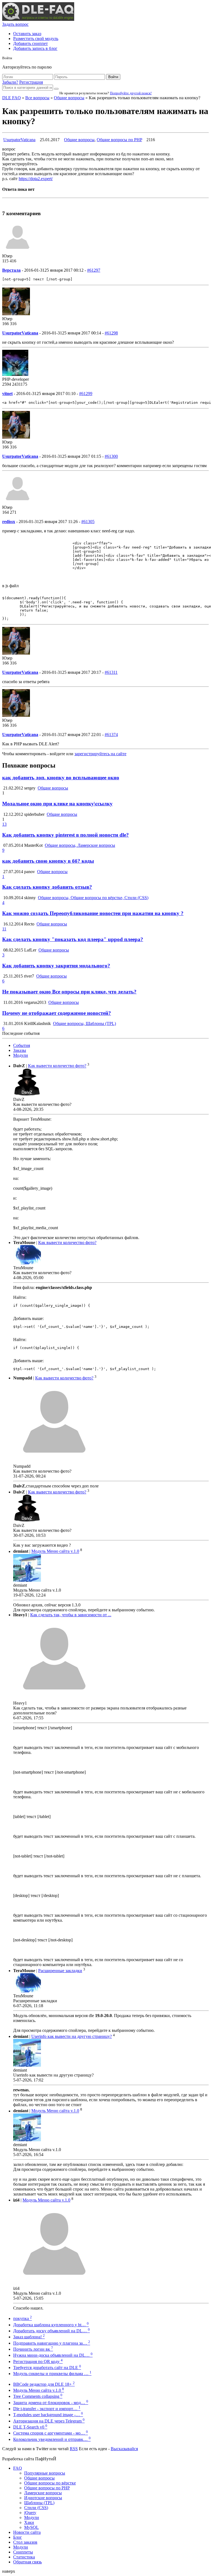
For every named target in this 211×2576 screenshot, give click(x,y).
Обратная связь (27, 2562)
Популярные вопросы (45, 2473)
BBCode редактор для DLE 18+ (44, 2384)
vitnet (7, 394)
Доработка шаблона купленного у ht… (51, 2325)
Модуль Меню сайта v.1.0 (55, 1551)
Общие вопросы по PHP (119, 140)
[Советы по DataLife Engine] (38, 19)
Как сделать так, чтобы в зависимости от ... (71, 1615)
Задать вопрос (15, 24)
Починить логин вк (33, 2349)
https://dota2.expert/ (36, 179)
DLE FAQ (12, 98)
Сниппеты (23, 2552)
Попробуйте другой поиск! (131, 93)
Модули (21, 1055)
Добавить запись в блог (35, 48)
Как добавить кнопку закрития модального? (56, 966)
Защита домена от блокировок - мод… (51, 2403)
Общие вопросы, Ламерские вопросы (80, 845)
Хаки (29, 2522)
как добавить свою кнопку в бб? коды (48, 861)
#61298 (111, 333)
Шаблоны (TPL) (39, 2503)
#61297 (94, 270)
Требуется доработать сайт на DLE (47, 2368)
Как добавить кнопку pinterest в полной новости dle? (66, 835)
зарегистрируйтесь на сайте (100, 754)
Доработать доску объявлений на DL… (52, 2331)
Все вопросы (37, 98)
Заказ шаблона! (29, 2337)
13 (4, 824)
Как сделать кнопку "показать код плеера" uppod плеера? (73, 939)
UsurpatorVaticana (19, 140)
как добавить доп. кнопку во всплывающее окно (61, 778)
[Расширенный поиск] (56, 89)
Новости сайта (27, 2532)
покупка (23, 2318)
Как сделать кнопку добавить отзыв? (47, 887)
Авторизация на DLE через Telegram (49, 2421)
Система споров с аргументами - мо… (51, 2433)
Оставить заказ (27, 34)
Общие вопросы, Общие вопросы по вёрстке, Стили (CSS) (93, 898)
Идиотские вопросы (43, 2498)
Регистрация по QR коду (38, 2361)
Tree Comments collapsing (38, 2396)
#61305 (88, 522)
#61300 (111, 456)
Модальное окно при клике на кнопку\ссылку (57, 804)
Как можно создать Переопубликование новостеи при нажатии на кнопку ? (93, 913)
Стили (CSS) (36, 2508)
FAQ (18, 2468)
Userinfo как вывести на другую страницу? (72, 2036)
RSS (74, 2449)
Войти (113, 77)
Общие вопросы (69, 98)
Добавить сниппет (30, 43)
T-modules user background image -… (48, 2415)
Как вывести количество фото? (57, 1066)
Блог (18, 2537)
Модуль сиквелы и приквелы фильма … (52, 2374)
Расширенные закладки (60, 1971)
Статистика (24, 2557)
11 (4, 929)
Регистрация (31, 82)
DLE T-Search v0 (30, 2427)
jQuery (30, 2513)
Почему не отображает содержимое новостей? (57, 1013)
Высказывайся (124, 2449)
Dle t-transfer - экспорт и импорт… (47, 2409)
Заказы (20, 1050)
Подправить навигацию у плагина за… (52, 2343)
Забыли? (10, 82)
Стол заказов (25, 2542)
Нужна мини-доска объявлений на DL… (53, 2355)
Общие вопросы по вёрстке (50, 2483)
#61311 (111, 672)
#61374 (111, 735)
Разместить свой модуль (36, 39)
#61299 (86, 394)
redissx (9, 522)
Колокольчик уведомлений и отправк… (52, 2439)
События (22, 1045)
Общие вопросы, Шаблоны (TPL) (84, 1023)
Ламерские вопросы (43, 2493)
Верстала (11, 270)
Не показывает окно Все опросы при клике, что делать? (69, 992)
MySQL (31, 2527)
